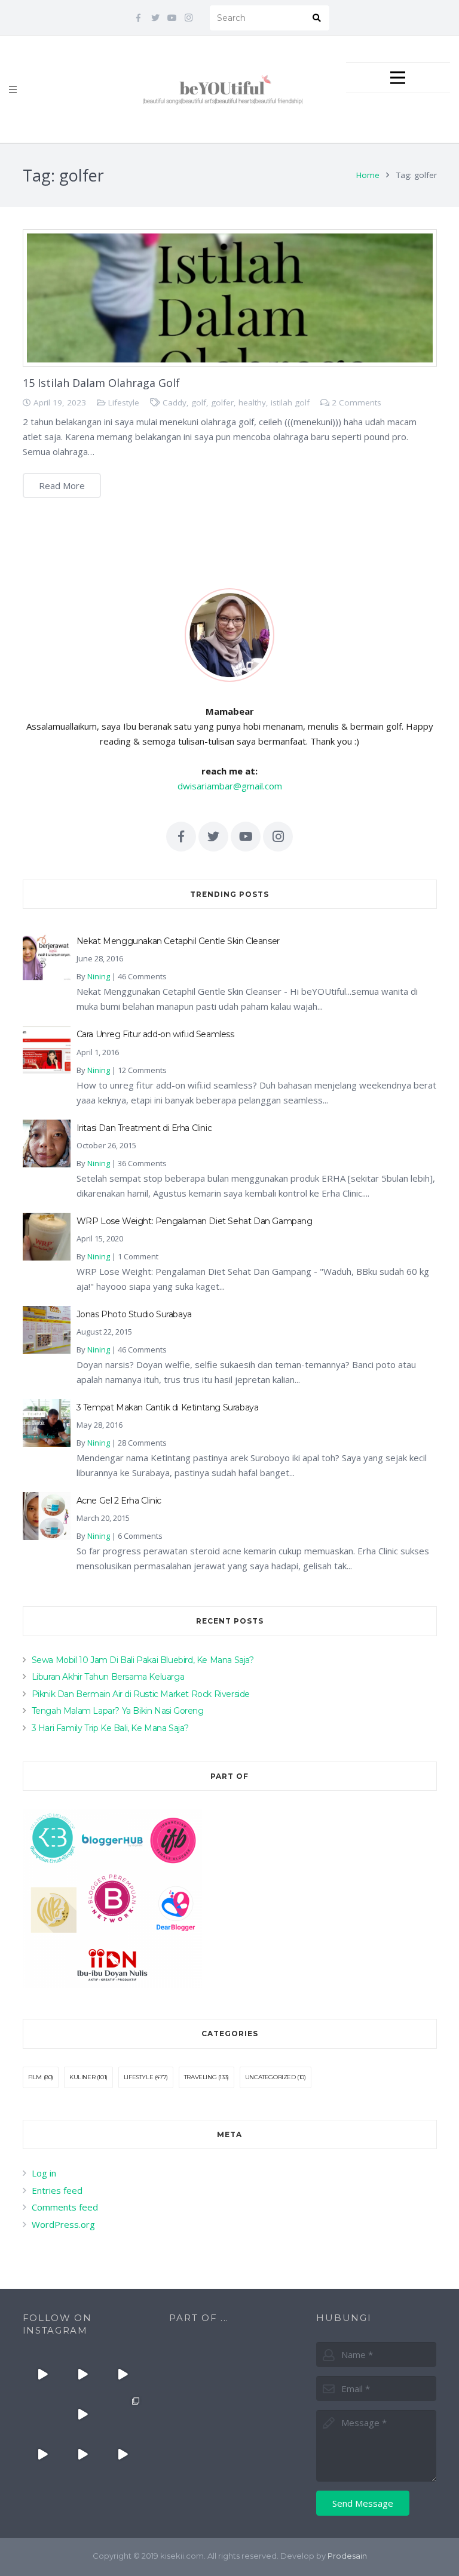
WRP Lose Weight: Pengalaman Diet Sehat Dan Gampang (195, 1221)
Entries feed (57, 2190)
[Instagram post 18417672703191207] (122, 2454)
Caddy (175, 402)
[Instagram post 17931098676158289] (82, 2454)
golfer (222, 402)
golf (199, 402)
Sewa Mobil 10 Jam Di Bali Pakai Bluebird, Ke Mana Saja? (143, 1660)
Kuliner (82, 2077)
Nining (99, 976)
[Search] (317, 18)
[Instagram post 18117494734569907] (43, 2454)
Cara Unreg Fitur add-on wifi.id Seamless (155, 1034)
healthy (252, 402)
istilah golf (290, 402)
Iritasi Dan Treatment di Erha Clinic (144, 1128)
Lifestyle (124, 402)
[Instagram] (189, 18)
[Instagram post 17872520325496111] (122, 2414)
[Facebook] (139, 18)
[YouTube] (172, 18)
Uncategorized (270, 2077)
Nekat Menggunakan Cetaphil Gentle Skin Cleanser (178, 941)
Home (368, 175)
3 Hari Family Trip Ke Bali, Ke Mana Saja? (110, 1728)
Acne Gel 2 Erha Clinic (119, 1501)
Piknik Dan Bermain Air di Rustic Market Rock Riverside (141, 1694)
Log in (44, 2173)
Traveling (200, 2077)
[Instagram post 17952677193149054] (43, 2414)
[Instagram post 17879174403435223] (82, 2414)
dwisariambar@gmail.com (230, 786)
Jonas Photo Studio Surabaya (134, 1314)
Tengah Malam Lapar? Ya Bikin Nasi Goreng (118, 1711)
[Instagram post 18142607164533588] (82, 2374)
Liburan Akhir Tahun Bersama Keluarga (108, 1677)
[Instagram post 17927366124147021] (43, 2374)
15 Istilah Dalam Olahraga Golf (101, 383)
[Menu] (13, 90)
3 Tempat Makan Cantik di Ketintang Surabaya (168, 1407)
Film (35, 2077)
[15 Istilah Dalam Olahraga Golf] (230, 298)
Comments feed (65, 2207)
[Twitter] (155, 18)
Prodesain (347, 2556)
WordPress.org (63, 2224)
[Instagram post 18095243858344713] (122, 2374)
